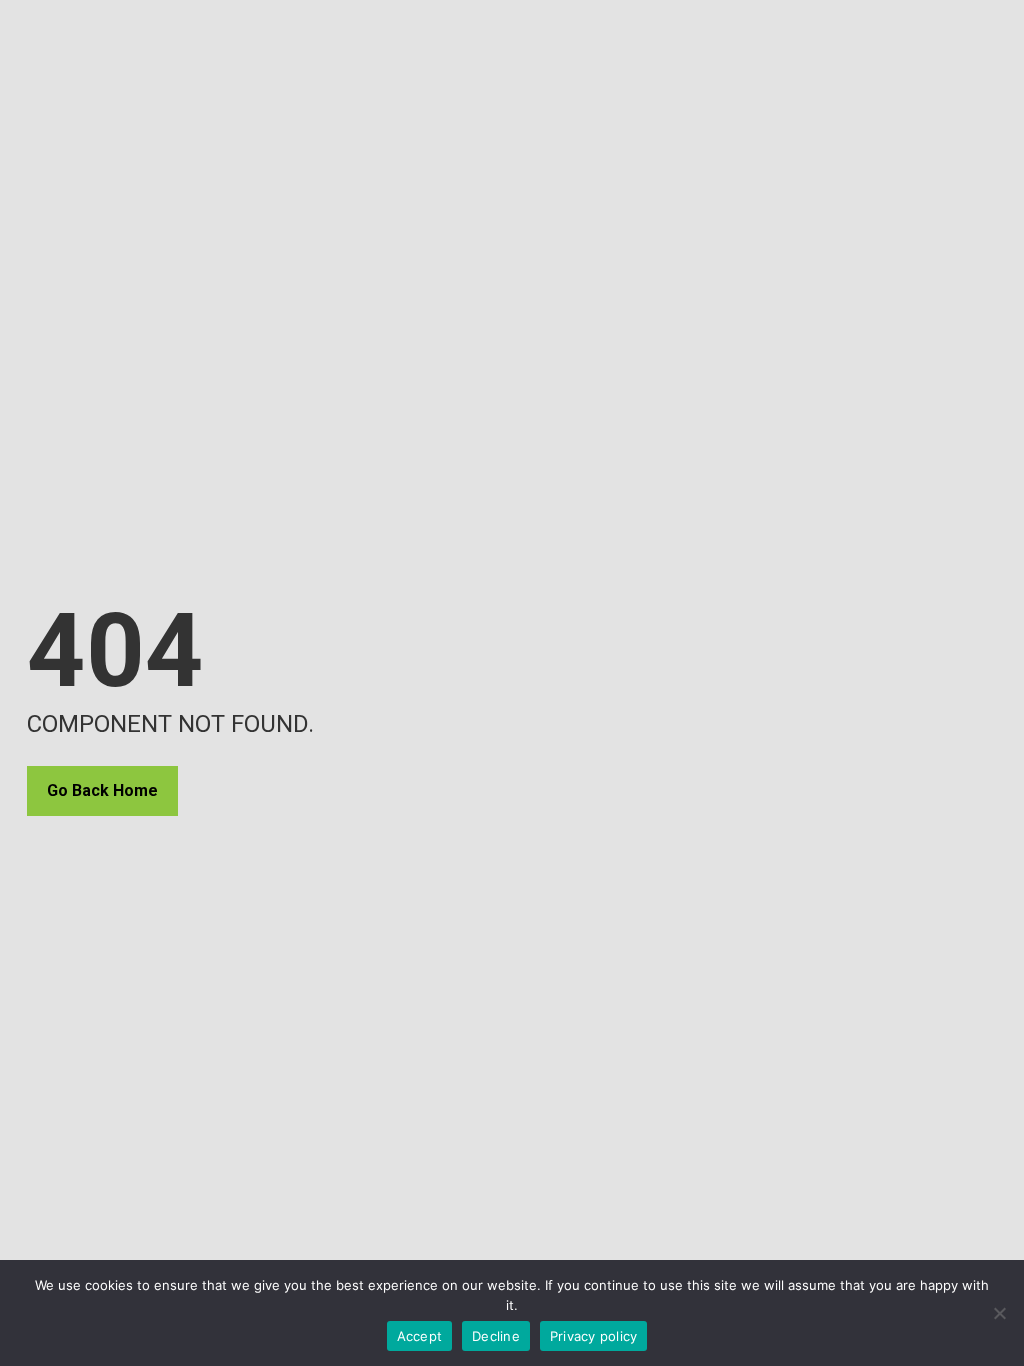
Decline (496, 1336)
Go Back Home (102, 790)
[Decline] (999, 1313)
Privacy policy (594, 1336)
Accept (420, 1336)
